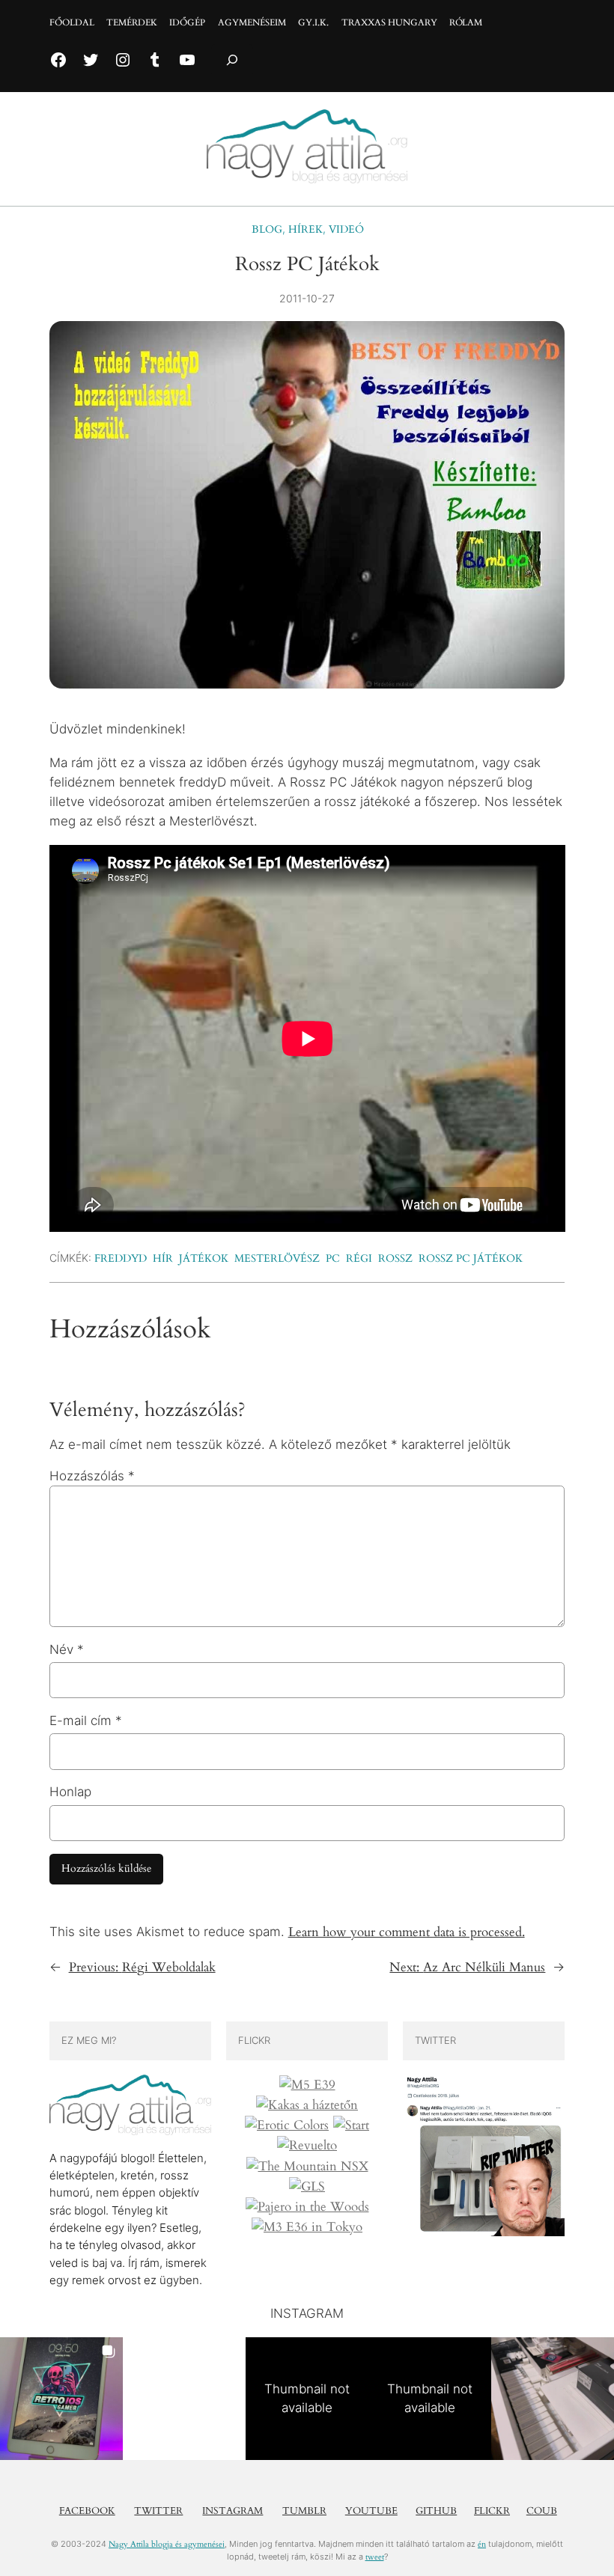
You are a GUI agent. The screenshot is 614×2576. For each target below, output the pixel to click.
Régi (359, 1258)
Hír (163, 1258)
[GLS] (307, 2187)
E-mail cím (86, 1721)
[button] (61, 2399)
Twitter (158, 2511)
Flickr (492, 2511)
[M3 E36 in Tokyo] (307, 2227)
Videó (346, 229)
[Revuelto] (307, 2146)
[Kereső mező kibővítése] (232, 60)
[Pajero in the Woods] (307, 2207)
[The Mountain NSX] (307, 2167)
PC (333, 1258)
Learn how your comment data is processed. (407, 1932)
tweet (375, 2557)
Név (67, 1649)
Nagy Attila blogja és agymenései (167, 2544)
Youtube (371, 2511)
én (482, 2544)
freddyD (121, 1258)
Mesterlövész (277, 1258)
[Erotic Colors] (287, 2125)
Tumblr (304, 2511)
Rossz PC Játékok (471, 1258)
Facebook (87, 2511)
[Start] (351, 2125)
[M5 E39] (307, 2085)
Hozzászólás (92, 1476)
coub (542, 2511)
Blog (267, 229)
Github (436, 2511)
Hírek (306, 229)
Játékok (204, 1258)
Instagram (232, 2511)
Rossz (395, 1258)
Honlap (70, 1792)
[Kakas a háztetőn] (307, 2105)
